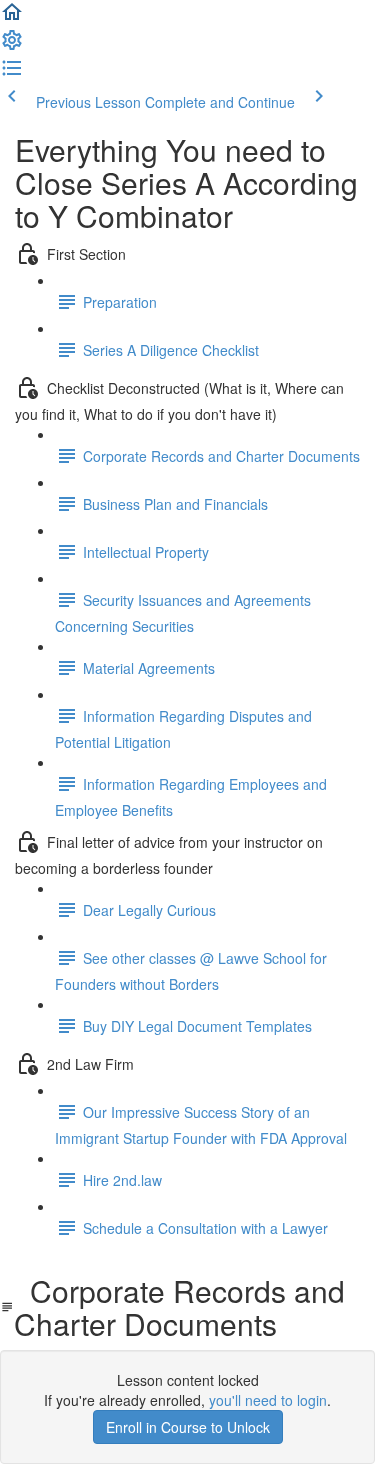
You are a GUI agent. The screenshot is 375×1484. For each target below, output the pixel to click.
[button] (12, 18)
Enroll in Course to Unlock (188, 1427)
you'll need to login (268, 1400)
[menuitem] (12, 46)
